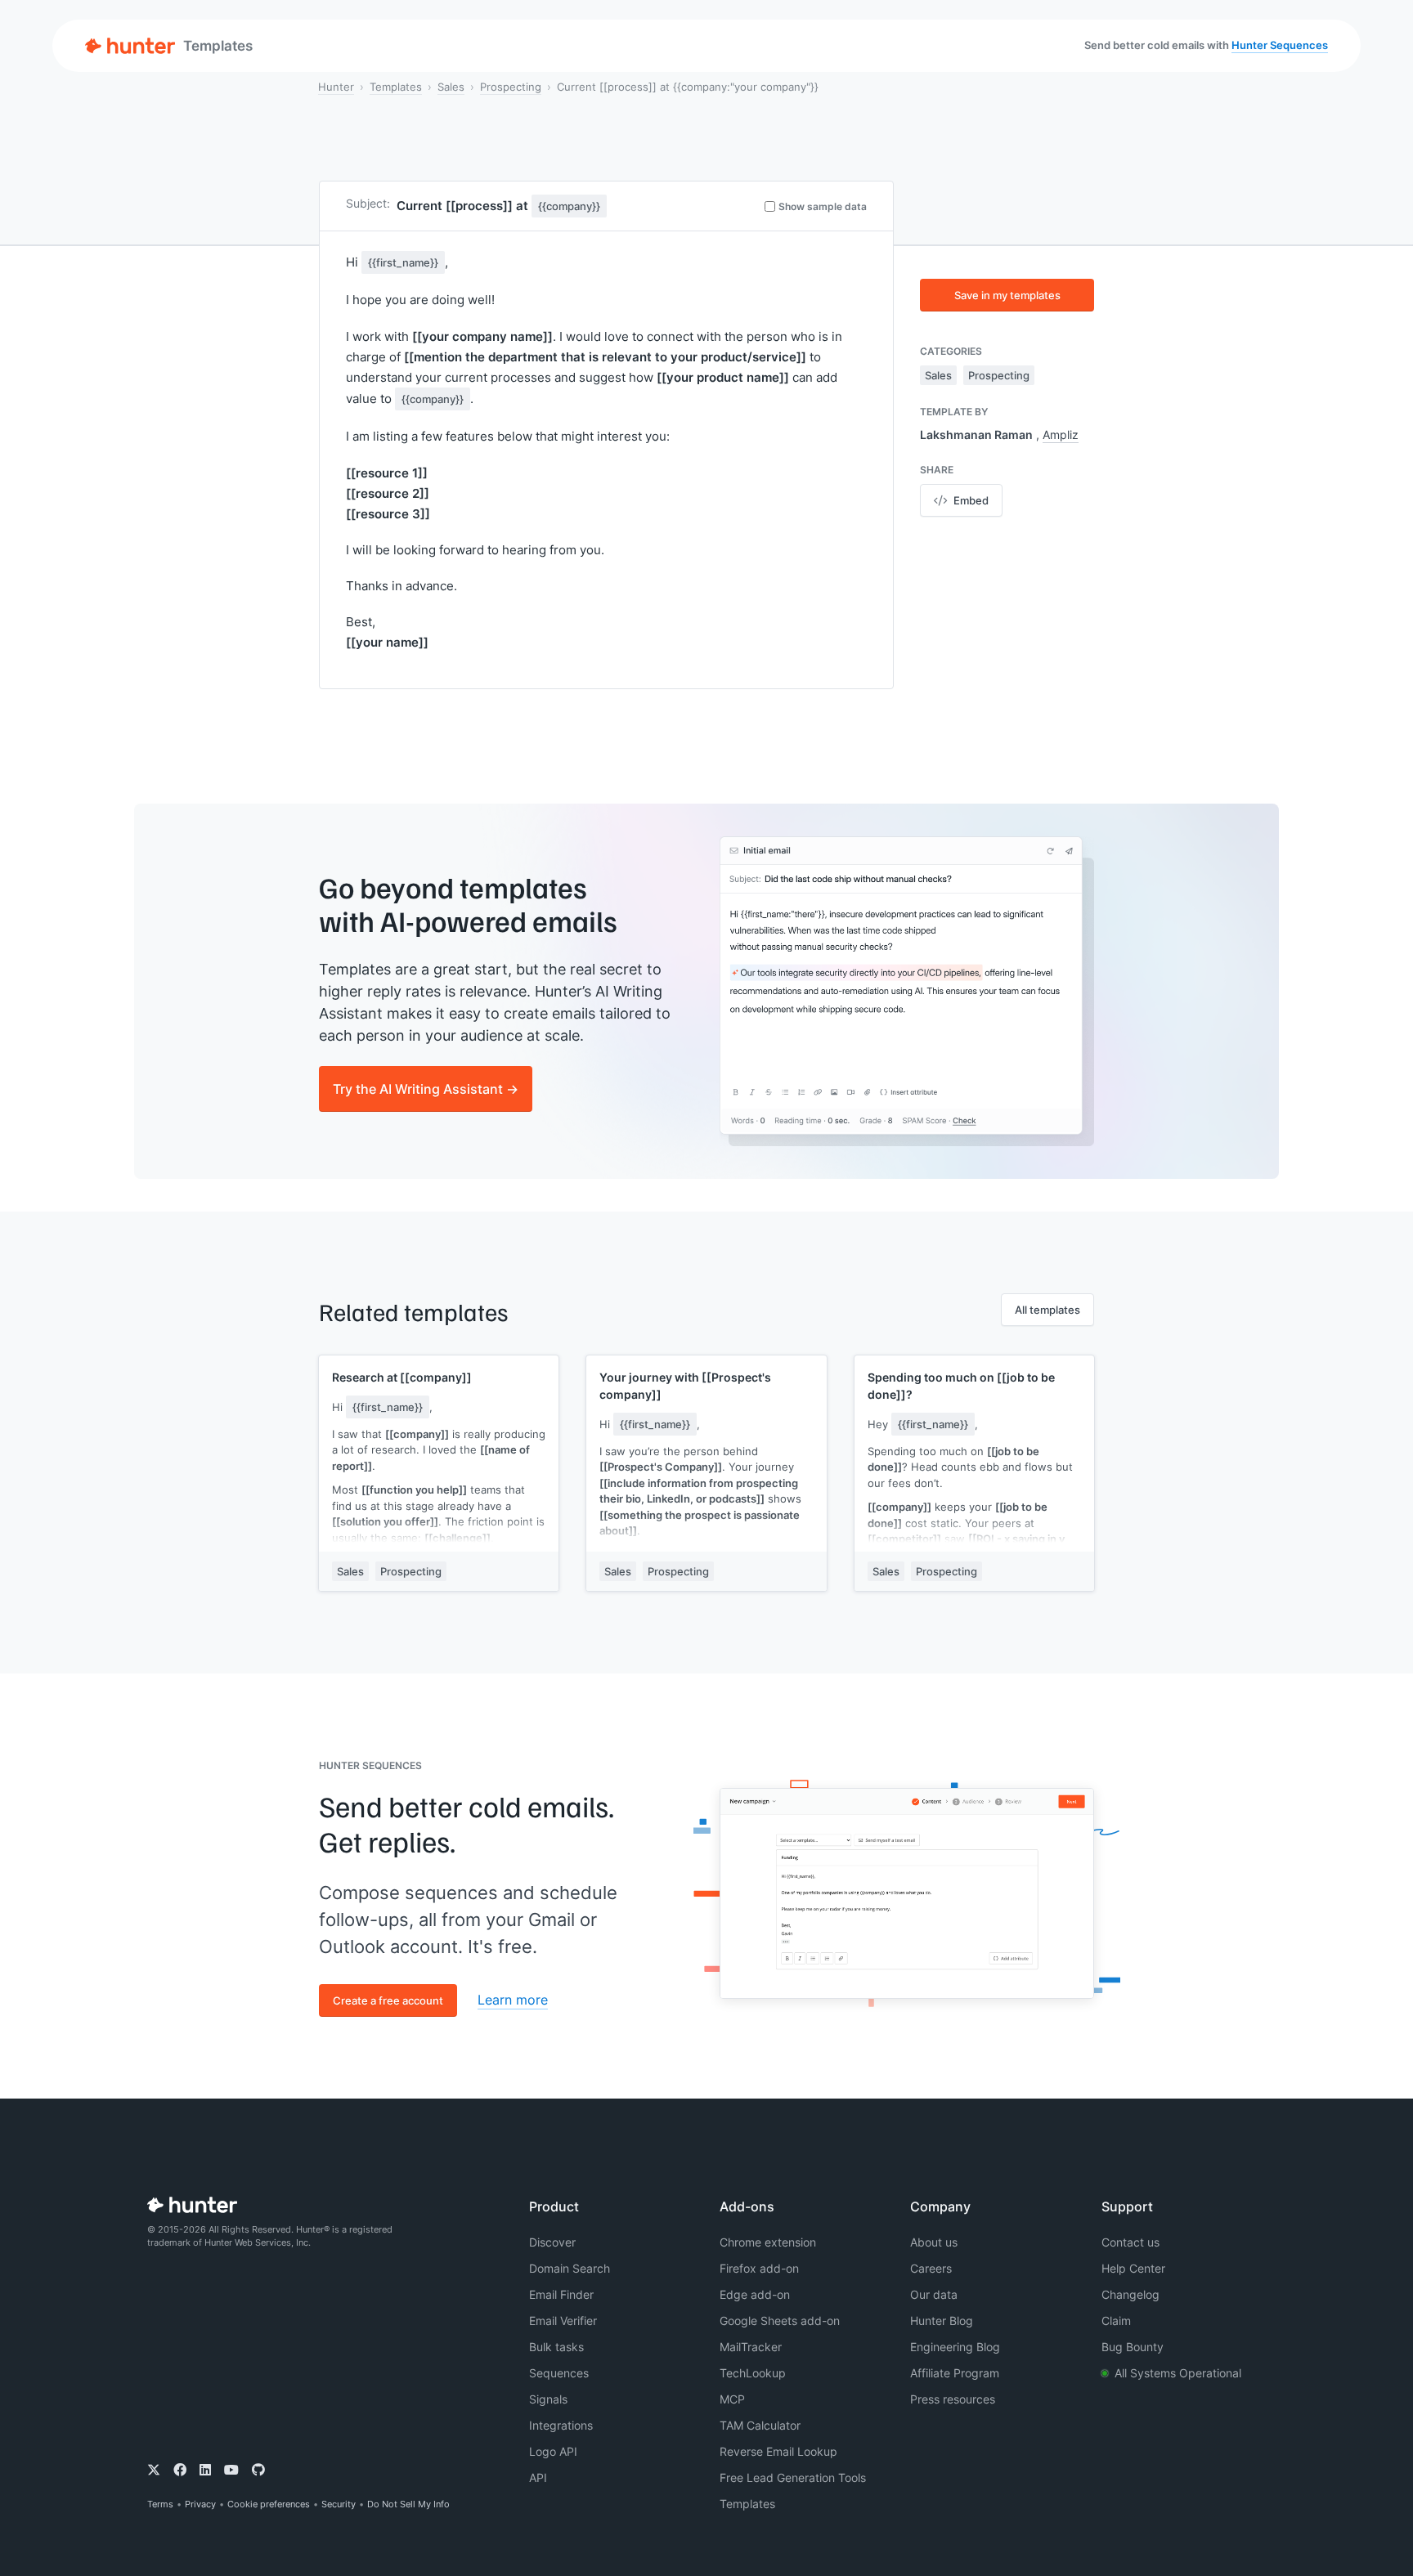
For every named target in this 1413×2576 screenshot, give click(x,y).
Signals (548, 2399)
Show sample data (823, 206)
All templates (1047, 1310)
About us (934, 2242)
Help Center (1133, 2268)
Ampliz (1061, 435)
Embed (971, 500)
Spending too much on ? (961, 1386)
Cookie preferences (269, 2504)
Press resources (953, 2399)
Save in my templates (1007, 295)
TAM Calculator (760, 2425)
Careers (931, 2268)
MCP (732, 2399)
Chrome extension (768, 2242)
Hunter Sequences (1280, 45)
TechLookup (753, 2373)
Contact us (1130, 2242)
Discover (552, 2242)
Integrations (561, 2425)
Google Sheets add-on (780, 2321)
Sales (451, 87)
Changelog (1130, 2294)
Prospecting (511, 87)
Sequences (559, 2373)
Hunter (336, 87)
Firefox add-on (759, 2268)
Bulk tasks (556, 2347)
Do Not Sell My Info (408, 2504)
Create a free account (388, 2000)
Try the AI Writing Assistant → (426, 1089)
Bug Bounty (1133, 2347)
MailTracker (751, 2347)
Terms (160, 2504)
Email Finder (561, 2294)
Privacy (200, 2504)
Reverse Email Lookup (778, 2451)
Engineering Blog (955, 2347)
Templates (396, 87)
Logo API (553, 2451)
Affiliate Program (955, 2373)
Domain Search (570, 2268)
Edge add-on (755, 2294)
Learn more (513, 2000)
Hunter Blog (942, 2321)
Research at (402, 1377)
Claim (1116, 2321)
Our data (934, 2294)
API (538, 2477)
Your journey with (685, 1386)
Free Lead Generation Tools (793, 2477)
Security (339, 2504)
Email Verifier (563, 2321)
